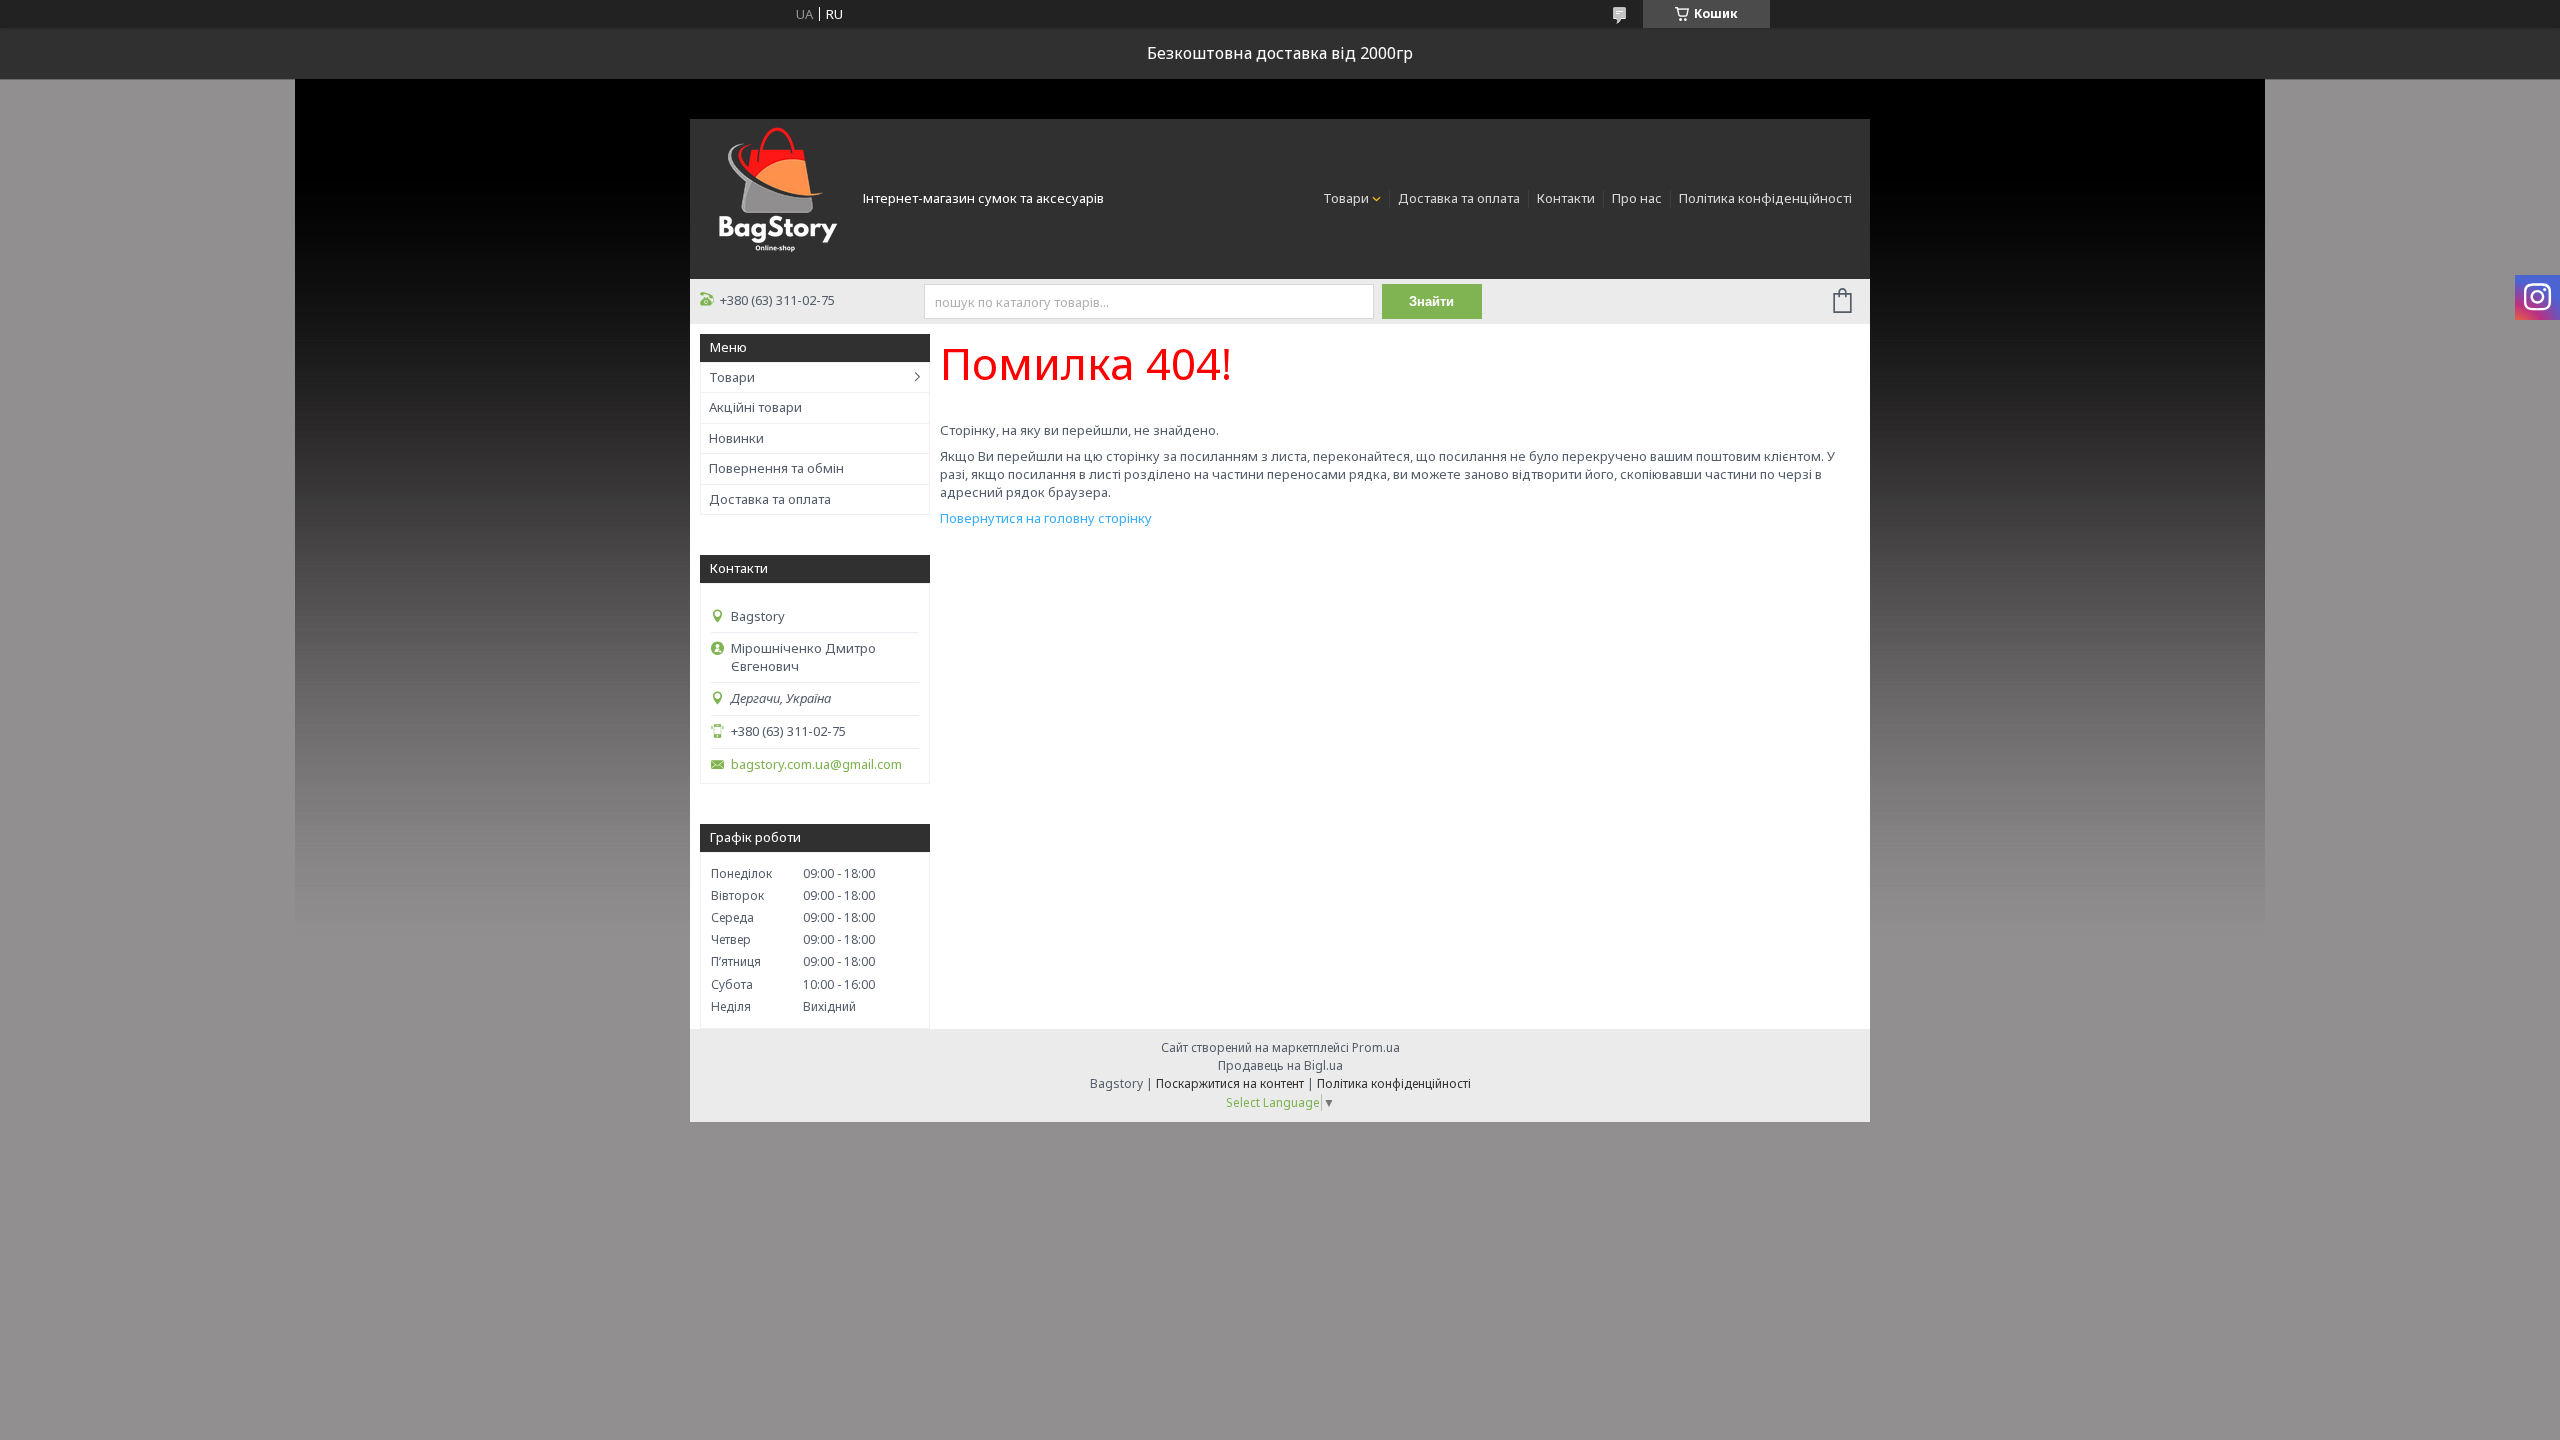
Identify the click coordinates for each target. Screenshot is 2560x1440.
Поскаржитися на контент (1230, 1083)
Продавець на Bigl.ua (1280, 1065)
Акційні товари (755, 407)
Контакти (1566, 198)
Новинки (736, 438)
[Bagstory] (775, 197)
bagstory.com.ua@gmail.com (816, 764)
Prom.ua (1376, 1047)
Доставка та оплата (1459, 198)
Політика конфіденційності (1765, 198)
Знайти (1431, 301)
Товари (1346, 198)
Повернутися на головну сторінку (1046, 518)
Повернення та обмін (776, 468)
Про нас (1637, 198)
